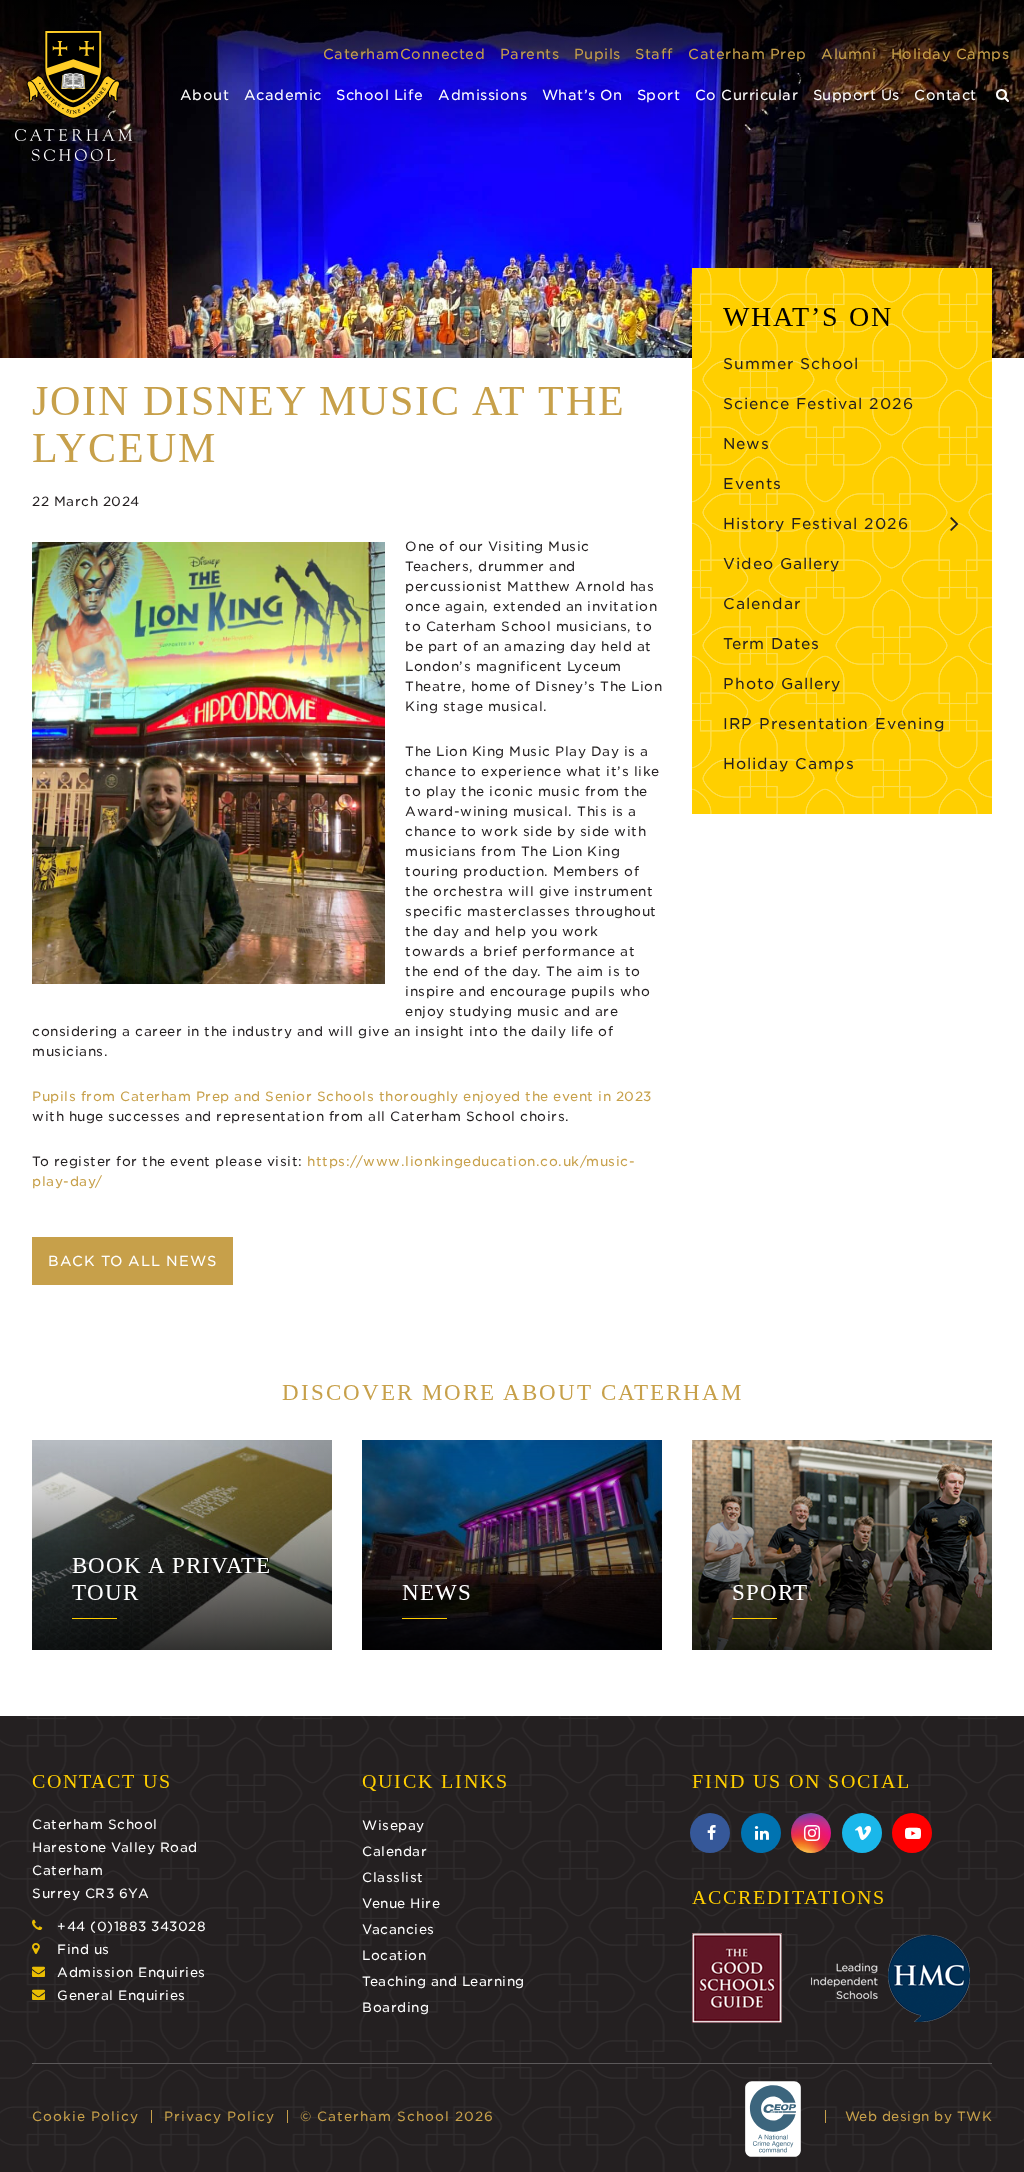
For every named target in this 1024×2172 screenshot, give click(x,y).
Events (752, 484)
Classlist (393, 1877)
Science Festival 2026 (818, 404)
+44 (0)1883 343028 (131, 1926)
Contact (945, 95)
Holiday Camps (950, 54)
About (205, 95)
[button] (1003, 95)
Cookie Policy (85, 2116)
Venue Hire (401, 1903)
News (746, 444)
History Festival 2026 (816, 524)
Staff (654, 54)
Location (394, 1955)
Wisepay (393, 1825)
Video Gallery (781, 564)
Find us (83, 1949)
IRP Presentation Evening (834, 724)
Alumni (848, 54)
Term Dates (771, 644)
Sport (659, 95)
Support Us (856, 95)
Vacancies (398, 1929)
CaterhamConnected (404, 54)
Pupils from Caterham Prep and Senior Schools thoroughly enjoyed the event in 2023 (342, 1096)
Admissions (482, 95)
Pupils (597, 54)
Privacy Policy (219, 2116)
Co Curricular (747, 95)
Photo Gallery (782, 684)
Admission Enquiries (131, 1972)
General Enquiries (121, 1995)
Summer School (791, 364)
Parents (530, 54)
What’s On (582, 95)
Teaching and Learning (443, 1981)
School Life (380, 95)
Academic (283, 95)
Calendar (762, 604)
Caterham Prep (747, 54)
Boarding (395, 2007)
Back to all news (132, 1261)
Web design (887, 2116)
